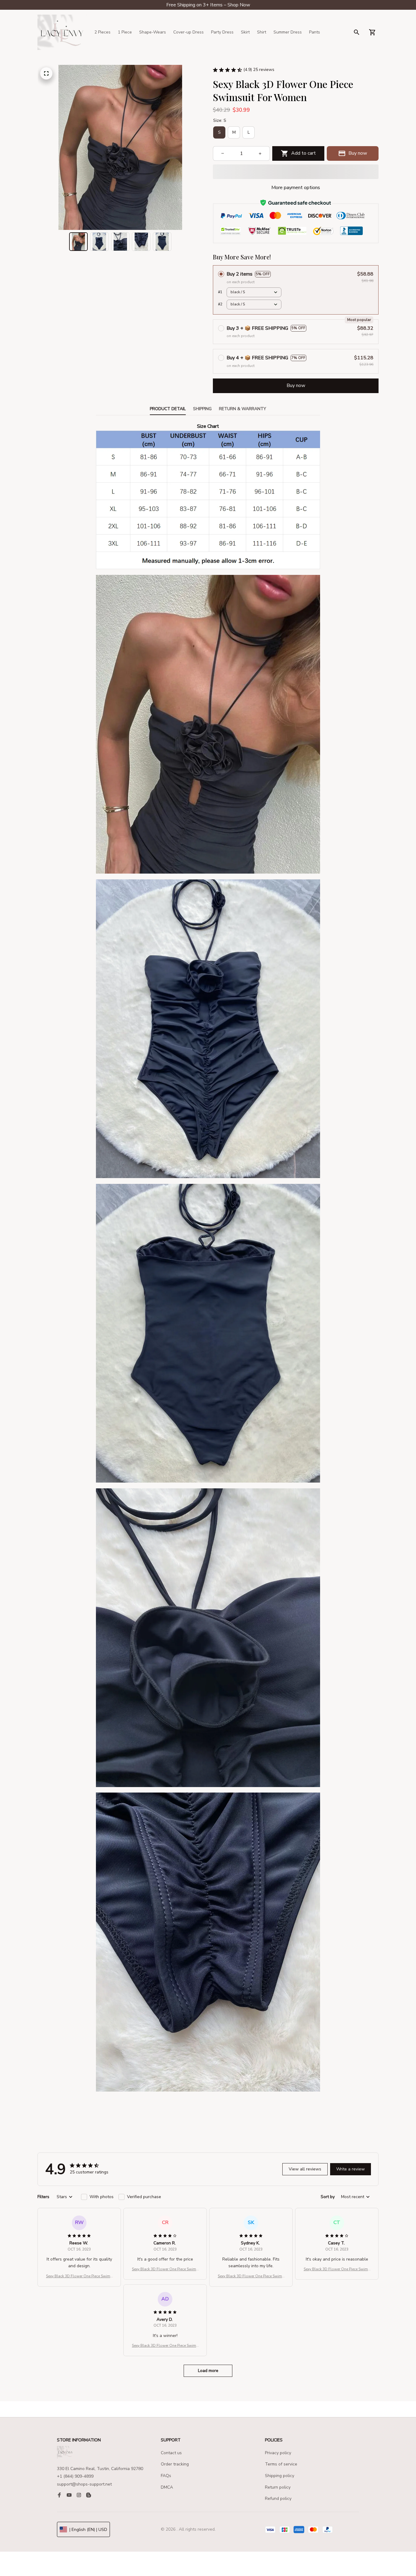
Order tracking (175, 2464)
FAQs (166, 2476)
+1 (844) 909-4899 (75, 2476)
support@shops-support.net (84, 2484)
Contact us (171, 2453)
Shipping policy (280, 2476)
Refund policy (278, 2499)
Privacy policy (278, 2453)
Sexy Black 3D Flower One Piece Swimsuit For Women (79, 2276)
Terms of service (281, 2464)
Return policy (278, 2487)
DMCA (167, 2487)
